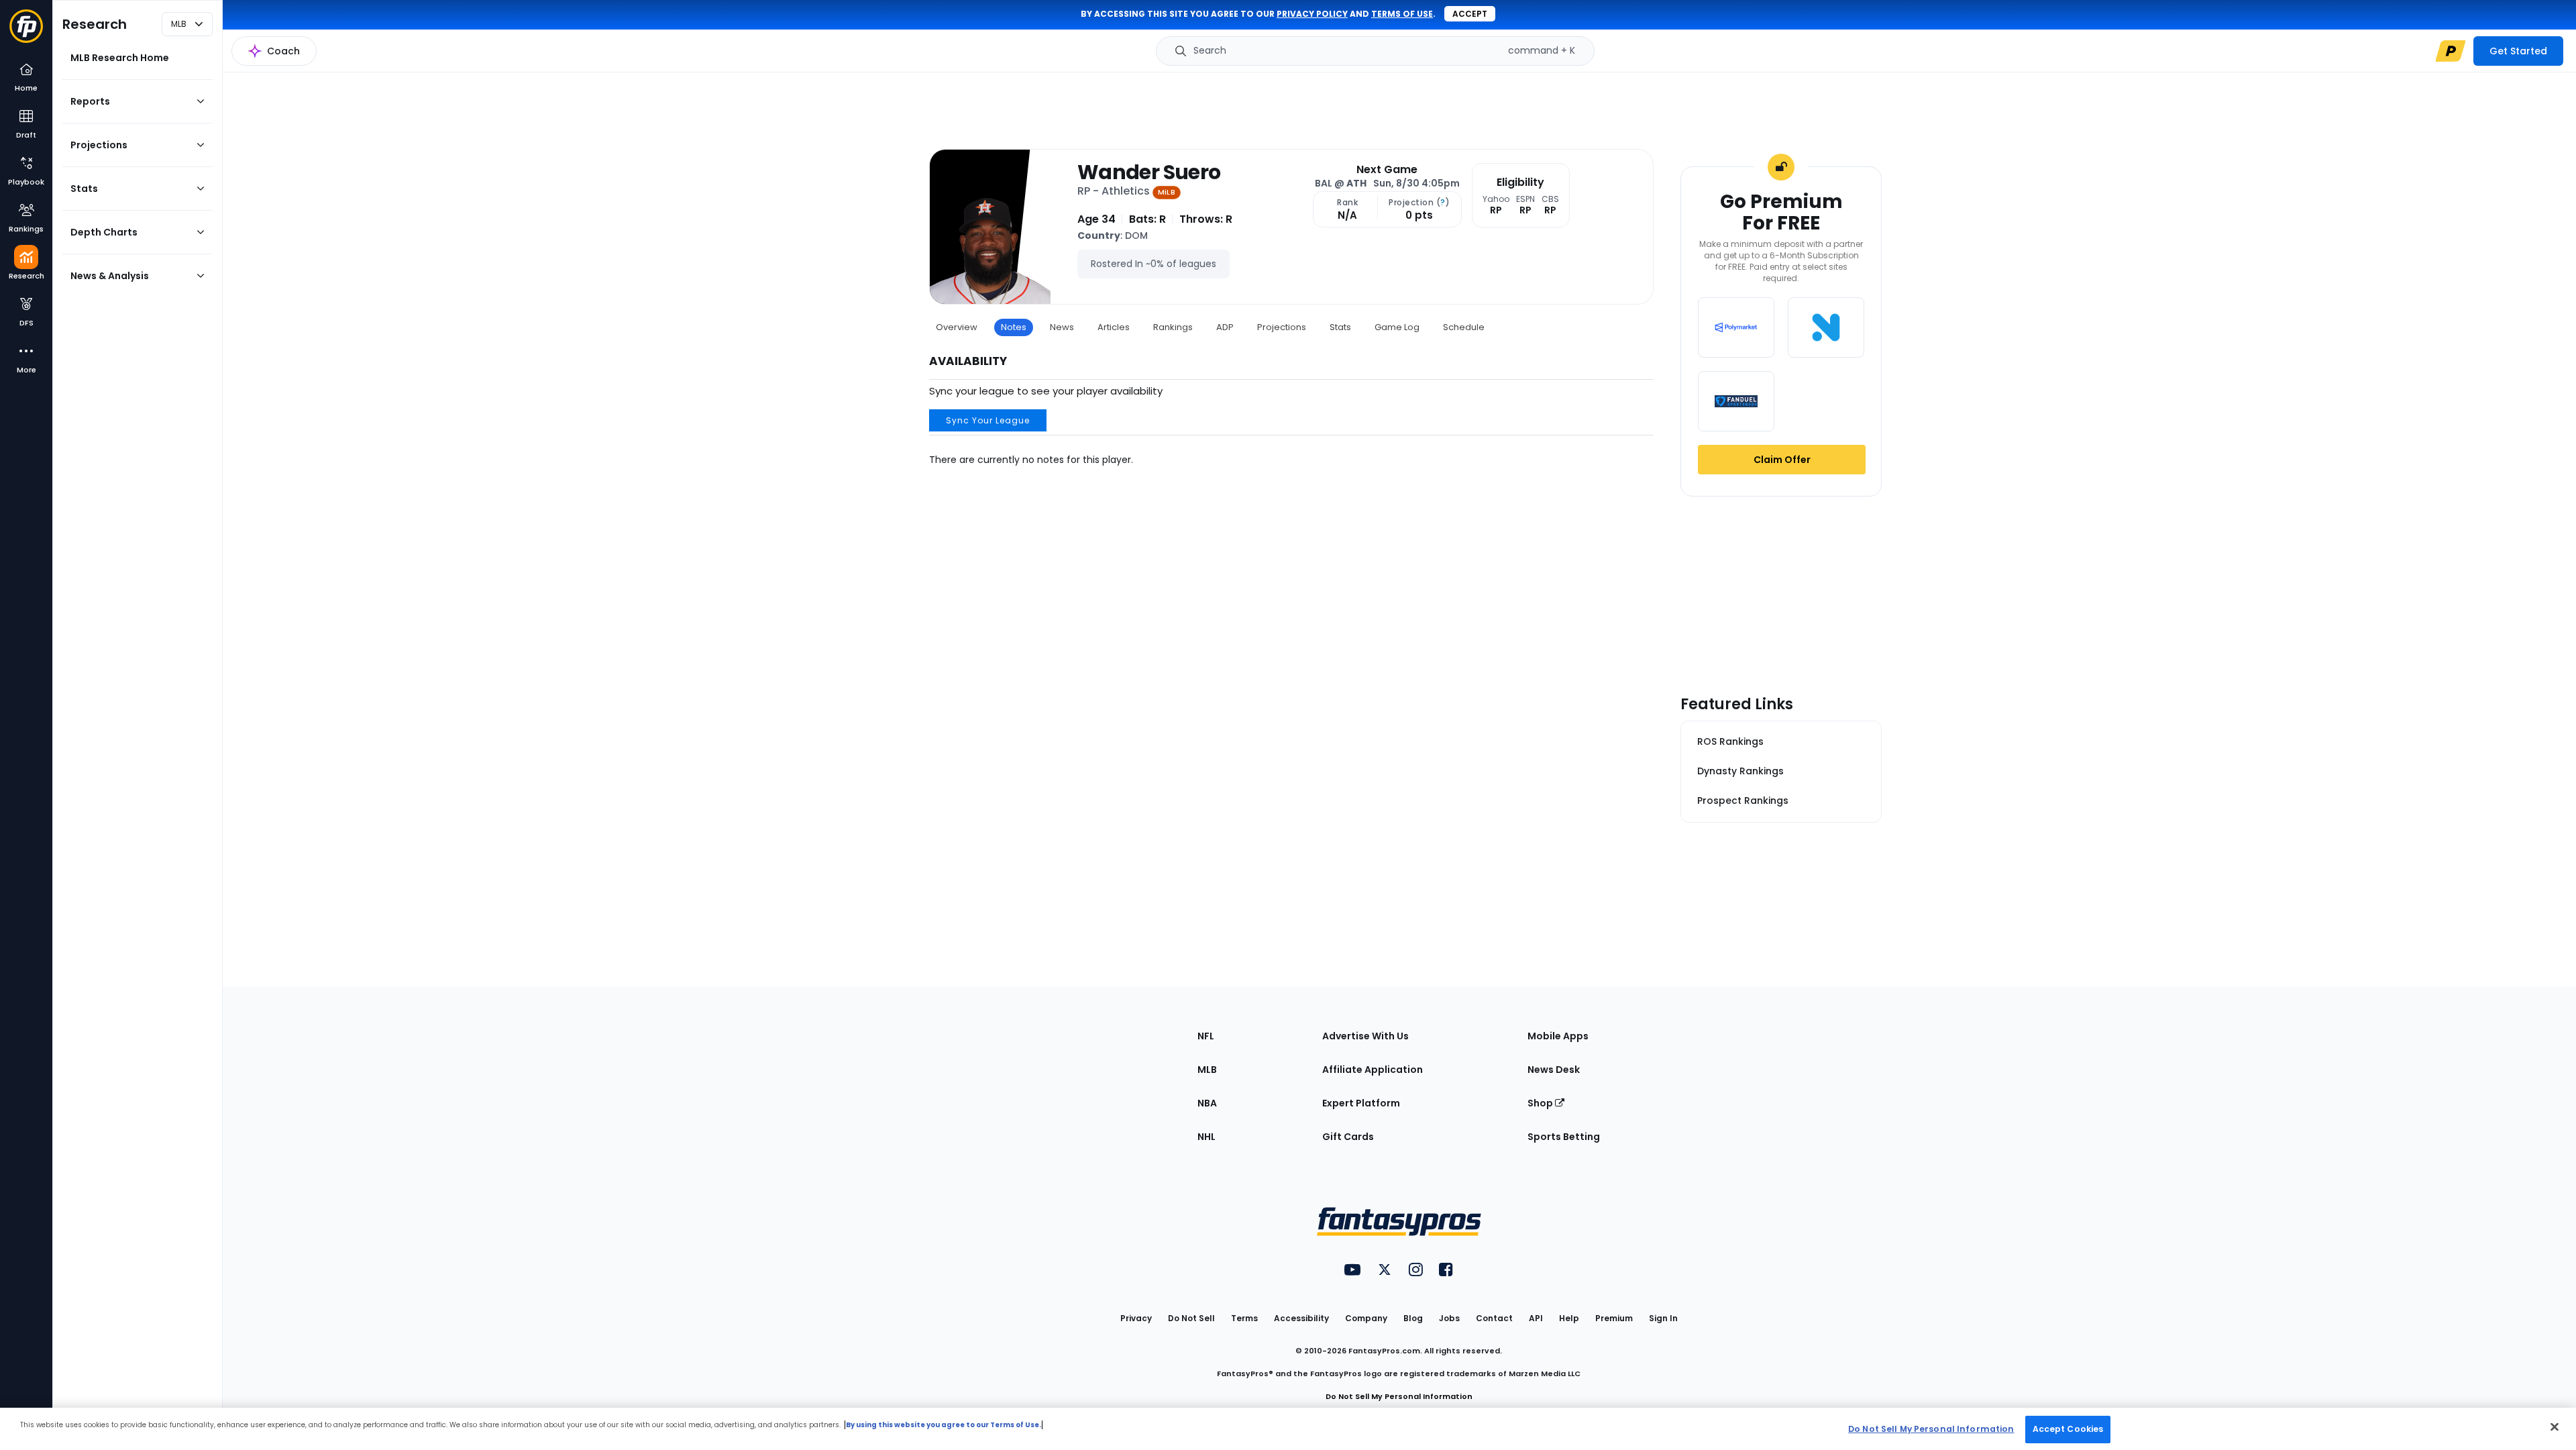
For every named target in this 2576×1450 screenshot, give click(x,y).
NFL (1206, 1036)
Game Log (1397, 327)
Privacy (1136, 1318)
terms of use (1402, 14)
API (1536, 1318)
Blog (1413, 1318)
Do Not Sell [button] (1191, 1318)
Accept (1470, 14)
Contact (1494, 1318)
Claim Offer (1782, 460)
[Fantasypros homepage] (26, 33)
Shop (1541, 1103)
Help (1569, 1318)
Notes (1014, 327)
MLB (1207, 1070)
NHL (1206, 1137)
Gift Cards (1348, 1137)
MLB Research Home (120, 58)
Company (1366, 1318)
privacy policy (1312, 14)
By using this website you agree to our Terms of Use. (944, 1425)
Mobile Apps (1558, 1036)
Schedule (1464, 327)
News (1062, 327)
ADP (1225, 327)
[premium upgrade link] (2451, 51)
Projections (1282, 327)
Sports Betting (1564, 1137)
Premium (1614, 1318)
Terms (1244, 1318)
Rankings (1173, 327)
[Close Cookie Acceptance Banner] (2555, 1427)
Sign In (1663, 1318)
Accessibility (1301, 1318)
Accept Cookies (2068, 1429)
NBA (1207, 1103)
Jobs (1449, 1318)
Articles (1114, 327)
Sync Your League (988, 420)
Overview (957, 327)
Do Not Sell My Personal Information (1399, 1396)
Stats (1340, 327)
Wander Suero (1149, 172)
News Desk (1554, 1070)
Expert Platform (1361, 1103)
